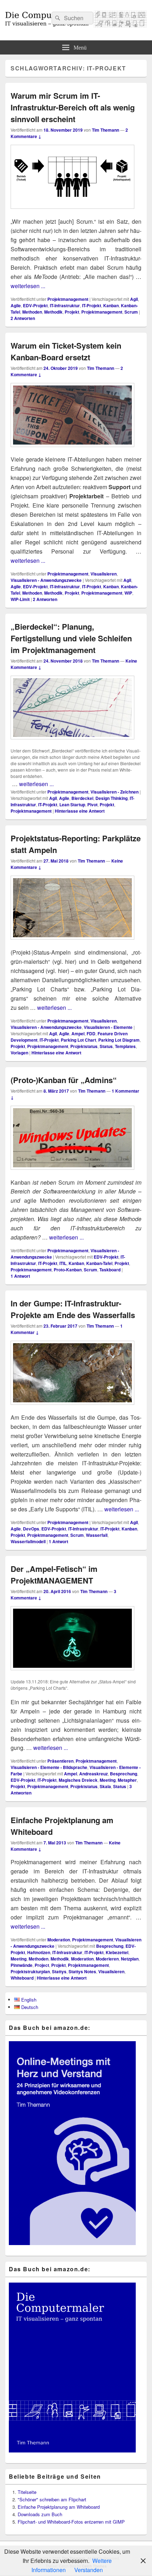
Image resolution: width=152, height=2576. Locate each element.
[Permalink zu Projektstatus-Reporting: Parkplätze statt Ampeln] (72, 943)
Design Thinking (112, 798)
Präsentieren (60, 1761)
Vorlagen (19, 1053)
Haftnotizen (39, 1952)
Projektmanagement (68, 299)
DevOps (31, 1529)
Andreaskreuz (93, 1774)
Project (42, 1965)
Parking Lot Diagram (119, 1040)
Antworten (23, 318)
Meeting (108, 1780)
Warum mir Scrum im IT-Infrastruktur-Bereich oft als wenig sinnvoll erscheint (73, 107)
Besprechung (124, 1774)
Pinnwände (22, 1965)
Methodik (53, 312)
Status (106, 1046)
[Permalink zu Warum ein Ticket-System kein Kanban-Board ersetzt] (72, 450)
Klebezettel (117, 1952)
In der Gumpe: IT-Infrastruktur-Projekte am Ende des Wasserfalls (73, 1309)
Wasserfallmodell (28, 1541)
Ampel (78, 1034)
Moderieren (107, 1959)
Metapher (127, 1780)
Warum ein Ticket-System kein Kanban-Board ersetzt (66, 351)
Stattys (59, 1971)
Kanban (111, 305)
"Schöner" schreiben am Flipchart (52, 2499)
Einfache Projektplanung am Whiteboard (59, 2507)
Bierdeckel (82, 798)
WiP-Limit (20, 599)
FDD (91, 1034)
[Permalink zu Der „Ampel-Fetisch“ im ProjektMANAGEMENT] (72, 1674)
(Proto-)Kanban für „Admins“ (64, 1080)
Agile (16, 305)
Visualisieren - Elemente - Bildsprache (49, 1767)
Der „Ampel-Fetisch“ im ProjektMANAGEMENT (54, 1575)
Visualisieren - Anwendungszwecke (46, 580)
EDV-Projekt (35, 305)
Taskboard (110, 1270)
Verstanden (89, 2570)
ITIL (63, 1263)
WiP (128, 593)
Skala (105, 1786)
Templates (125, 1046)
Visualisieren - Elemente (108, 1027)
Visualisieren (104, 574)
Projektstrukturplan (30, 1971)
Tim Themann (106, 130)
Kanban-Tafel (99, 1263)
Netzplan (130, 1959)
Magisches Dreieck (78, 1780)
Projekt (72, 312)
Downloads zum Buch (40, 2514)
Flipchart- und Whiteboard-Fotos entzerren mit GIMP (71, 2522)
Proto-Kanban (68, 1270)
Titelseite (27, 2492)
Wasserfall (97, 1535)
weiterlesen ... (28, 286)
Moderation (59, 1940)
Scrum (131, 312)
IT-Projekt (92, 305)
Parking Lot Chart (78, 1040)
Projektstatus (84, 1046)
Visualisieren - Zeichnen (115, 792)
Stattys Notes (82, 1971)
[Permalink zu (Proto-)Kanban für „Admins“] (72, 1173)
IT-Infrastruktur (65, 305)
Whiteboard (22, 1978)
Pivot (92, 805)
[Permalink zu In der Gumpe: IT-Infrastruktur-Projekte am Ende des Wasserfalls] (72, 1408)
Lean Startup (72, 805)
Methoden (32, 312)
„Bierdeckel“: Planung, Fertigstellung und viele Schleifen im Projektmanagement (71, 638)
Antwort (20, 1276)
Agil (134, 299)
